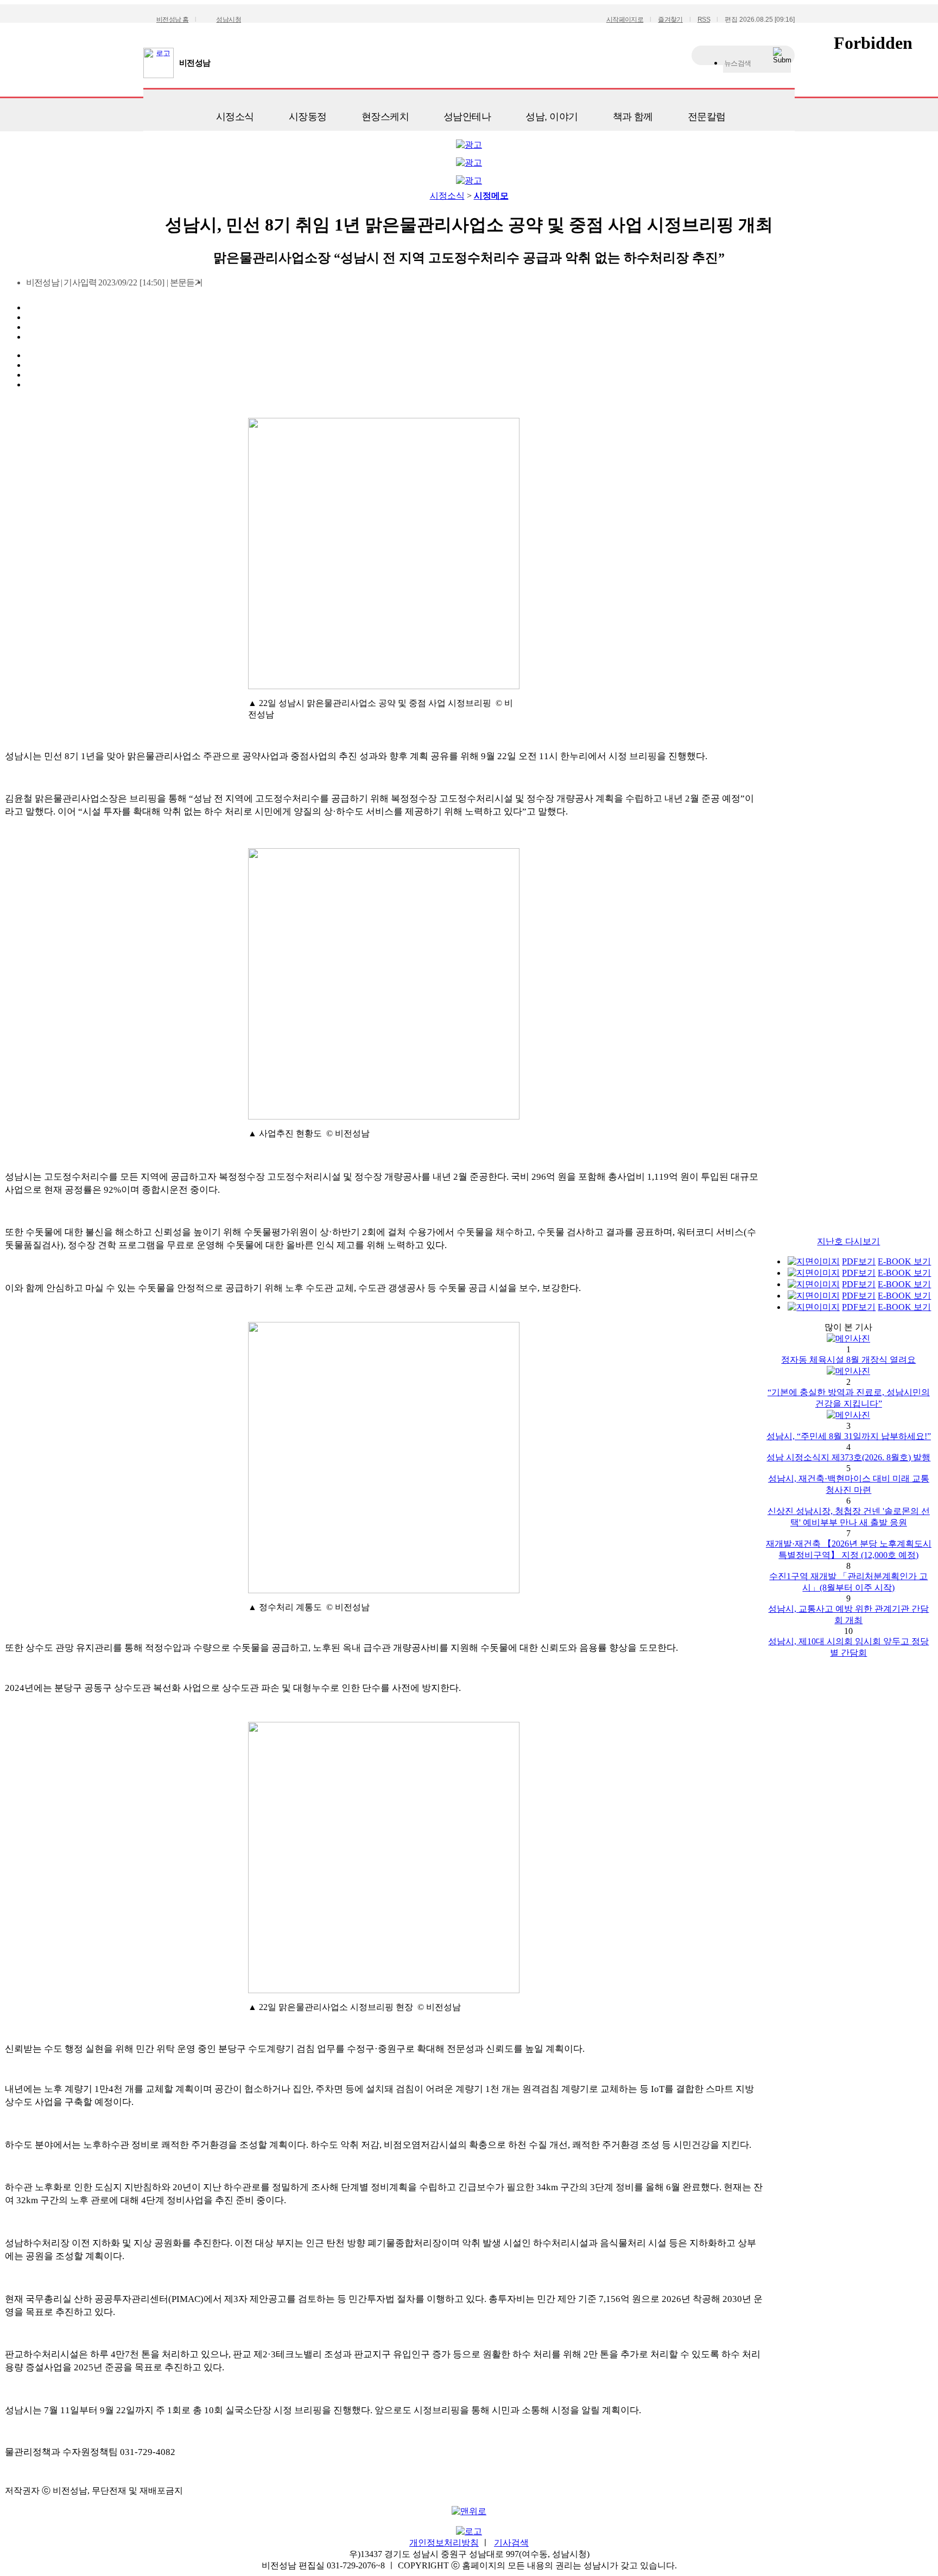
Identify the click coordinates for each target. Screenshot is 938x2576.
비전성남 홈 (172, 20)
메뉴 (157, 113)
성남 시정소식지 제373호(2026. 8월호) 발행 (848, 1457)
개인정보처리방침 (444, 2543)
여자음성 (233, 286)
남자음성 (215, 286)
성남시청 (229, 20)
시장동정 (308, 117)
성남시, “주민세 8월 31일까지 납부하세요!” (849, 1436)
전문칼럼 (707, 117)
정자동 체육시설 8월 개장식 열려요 (848, 1360)
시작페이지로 (625, 20)
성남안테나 (467, 117)
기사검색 (511, 2543)
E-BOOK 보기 (904, 1261)
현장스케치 (385, 117)
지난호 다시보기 (848, 1241)
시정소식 (235, 117)
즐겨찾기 (670, 20)
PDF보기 (859, 1261)
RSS (704, 20)
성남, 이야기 (552, 117)
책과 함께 (633, 117)
